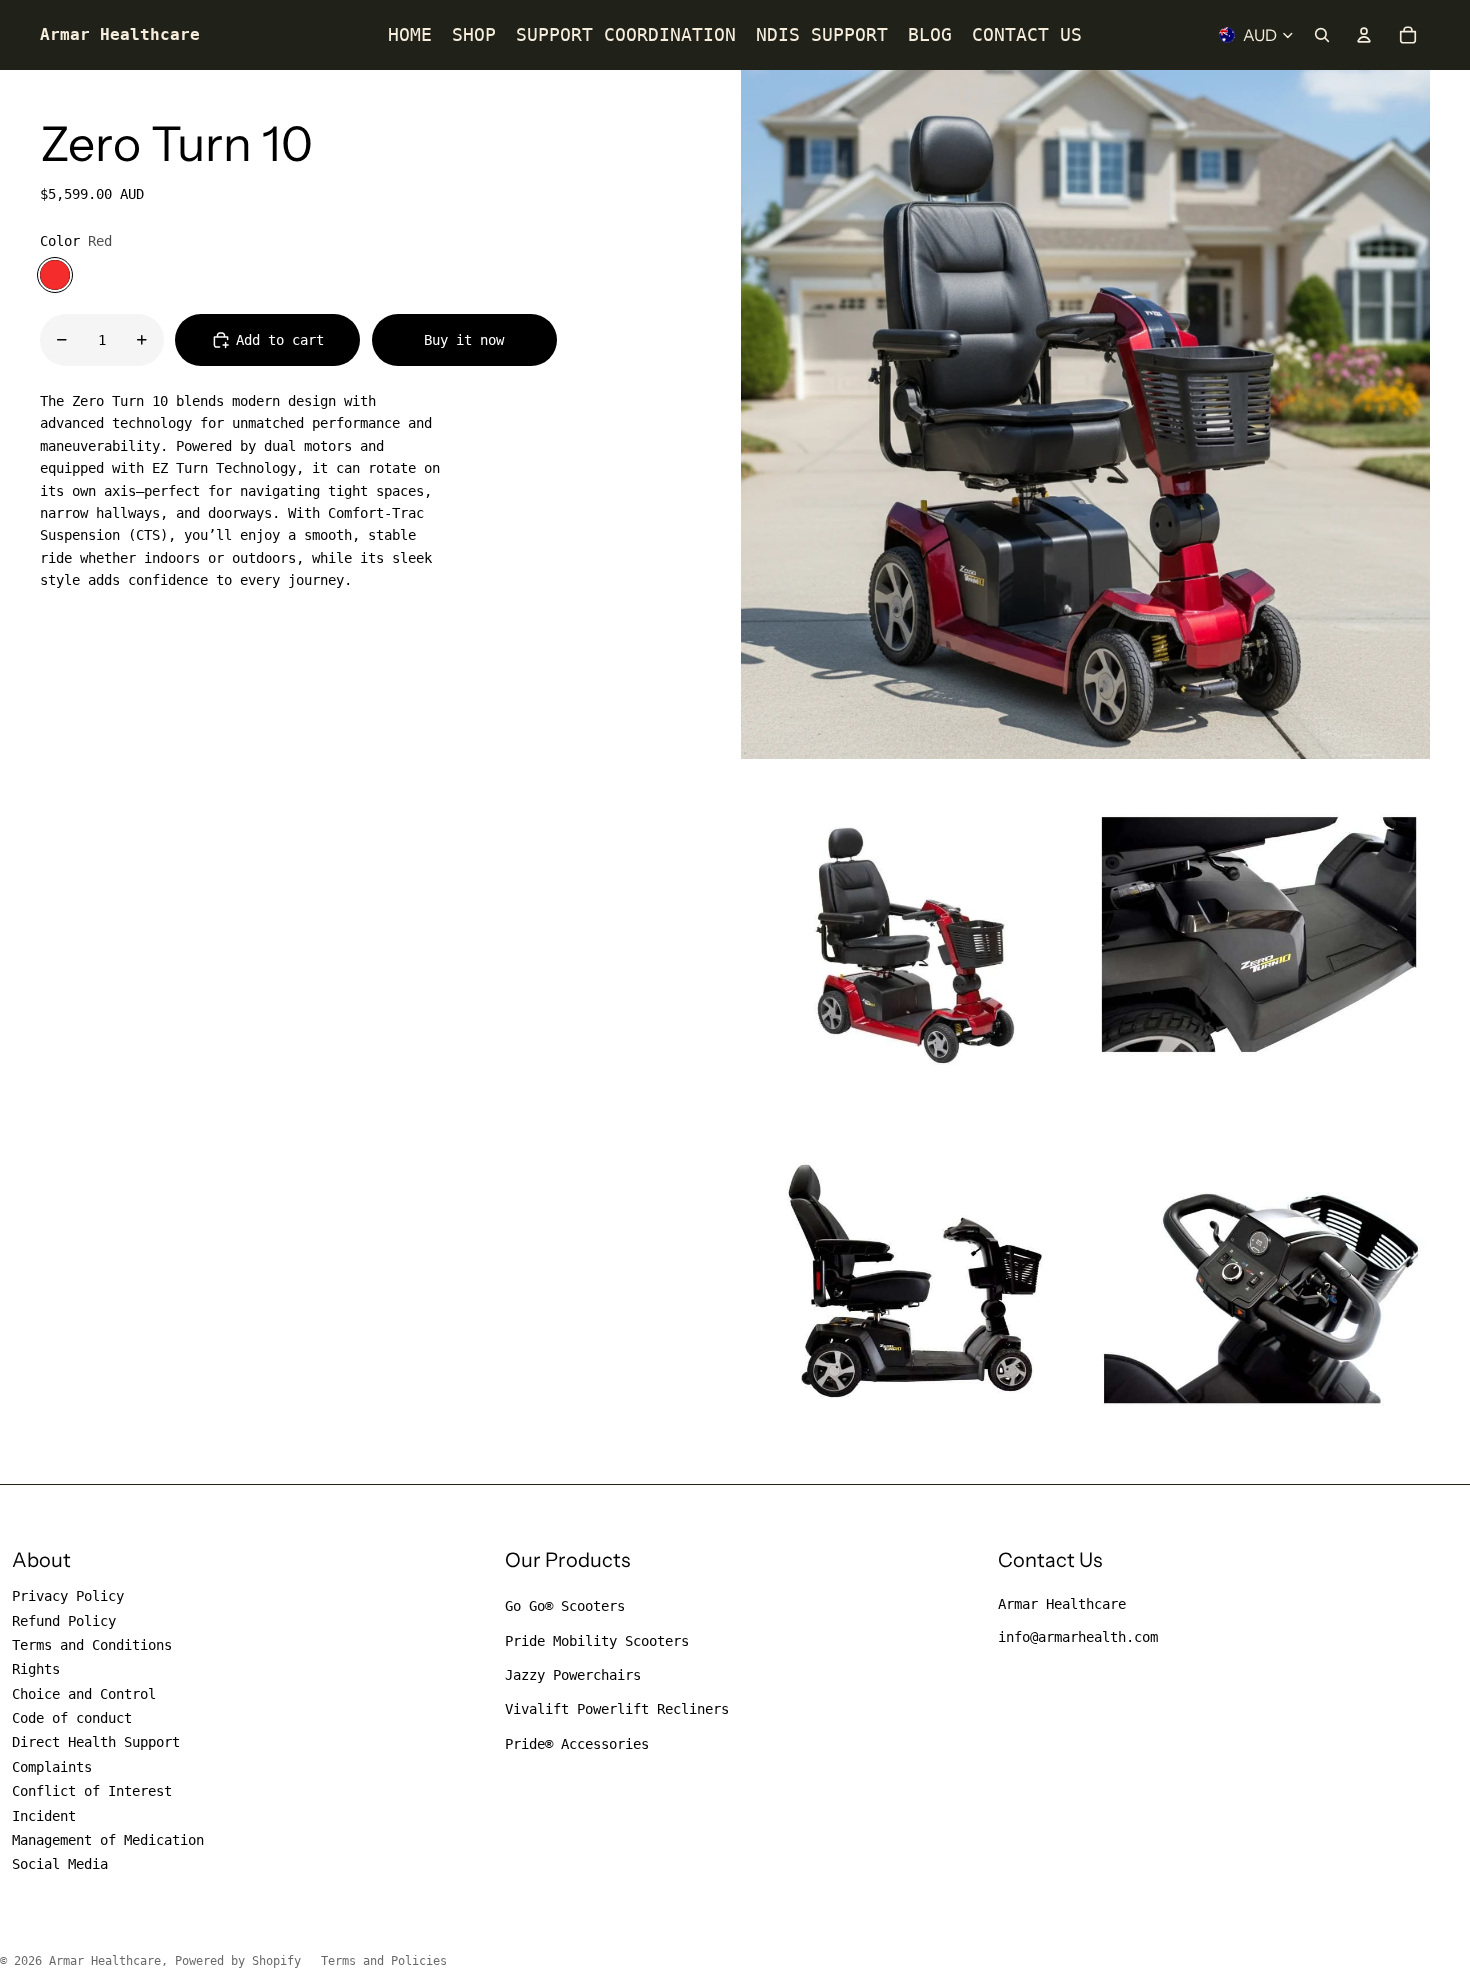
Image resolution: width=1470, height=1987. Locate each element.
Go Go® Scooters (565, 1606)
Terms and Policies (384, 1961)
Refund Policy (64, 1621)
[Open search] (1322, 35)
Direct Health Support (96, 1742)
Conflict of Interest (92, 1791)
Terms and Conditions (92, 1645)
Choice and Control (84, 1694)
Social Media (60, 1864)
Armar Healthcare (1062, 1604)
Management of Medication (108, 1840)
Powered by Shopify (238, 1961)
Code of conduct (72, 1718)
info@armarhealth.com (1078, 1637)
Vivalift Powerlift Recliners (617, 1709)
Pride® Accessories (577, 1744)
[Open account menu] (1364, 35)
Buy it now (464, 340)
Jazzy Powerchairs (573, 1675)
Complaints (52, 1767)
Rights (36, 1669)
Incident (44, 1816)
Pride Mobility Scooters (597, 1641)
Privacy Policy (68, 1596)
